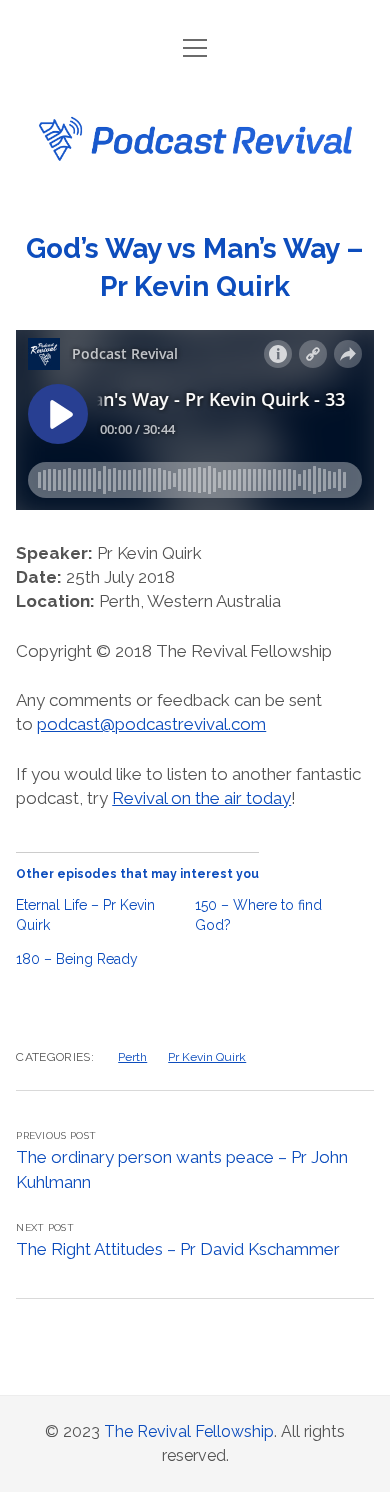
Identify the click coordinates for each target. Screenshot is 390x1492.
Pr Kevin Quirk (207, 1057)
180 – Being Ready (77, 959)
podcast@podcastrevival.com (151, 724)
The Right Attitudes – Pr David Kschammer (178, 1249)
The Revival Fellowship (189, 1431)
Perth (132, 1057)
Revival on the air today (201, 798)
